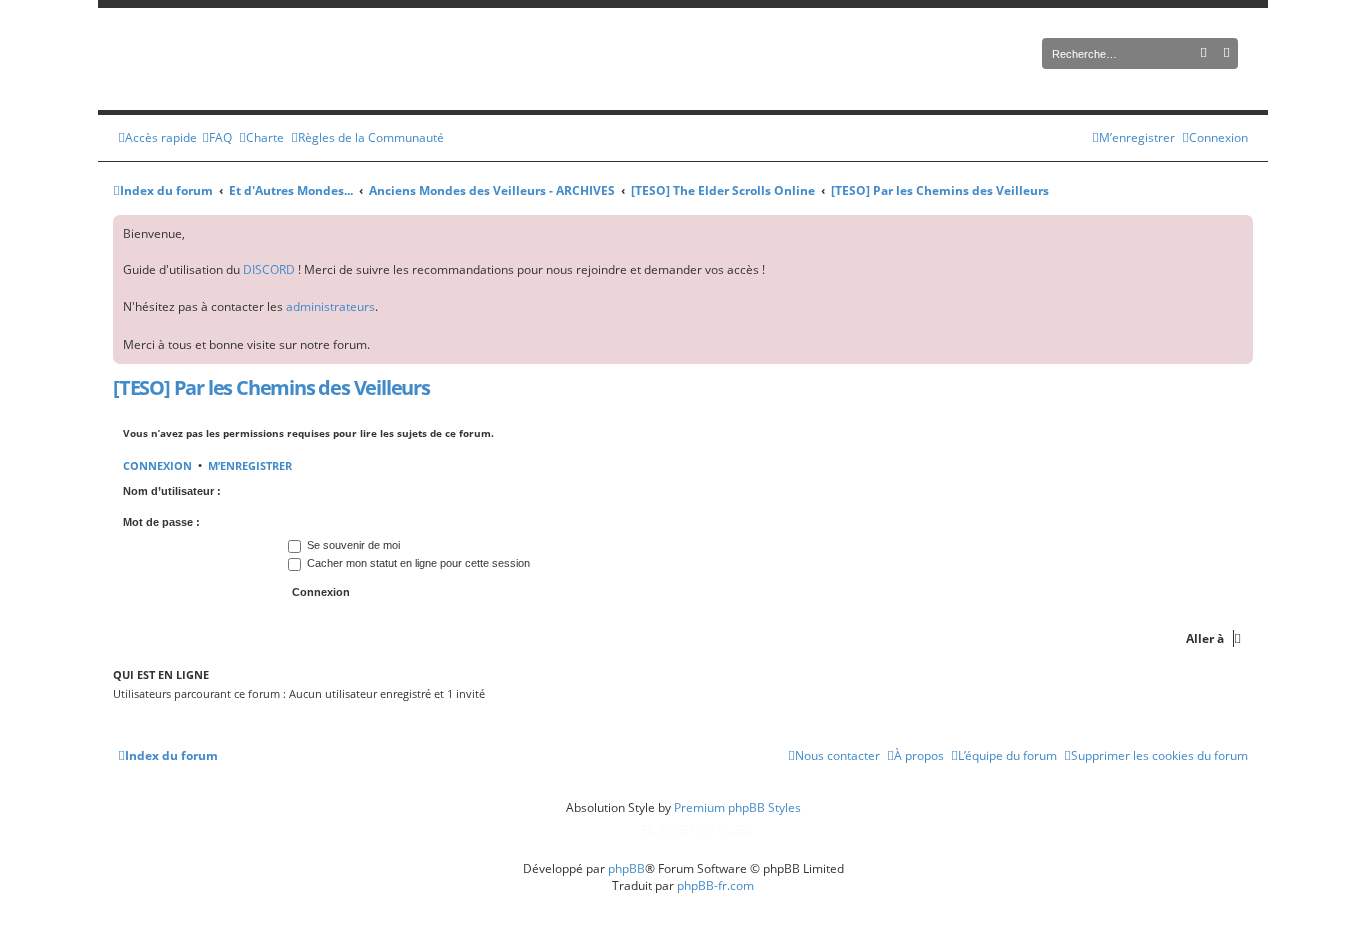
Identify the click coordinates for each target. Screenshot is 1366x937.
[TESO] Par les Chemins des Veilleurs (271, 387)
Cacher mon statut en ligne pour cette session (417, 563)
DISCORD (269, 269)
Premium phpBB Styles (737, 807)
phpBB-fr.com (715, 885)
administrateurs (330, 306)
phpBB (626, 868)
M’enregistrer (250, 466)
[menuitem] (217, 138)
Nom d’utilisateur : (172, 491)
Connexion (157, 466)
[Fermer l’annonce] (1237, 231)
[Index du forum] (323, 59)
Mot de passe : (161, 522)
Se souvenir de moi (352, 545)
